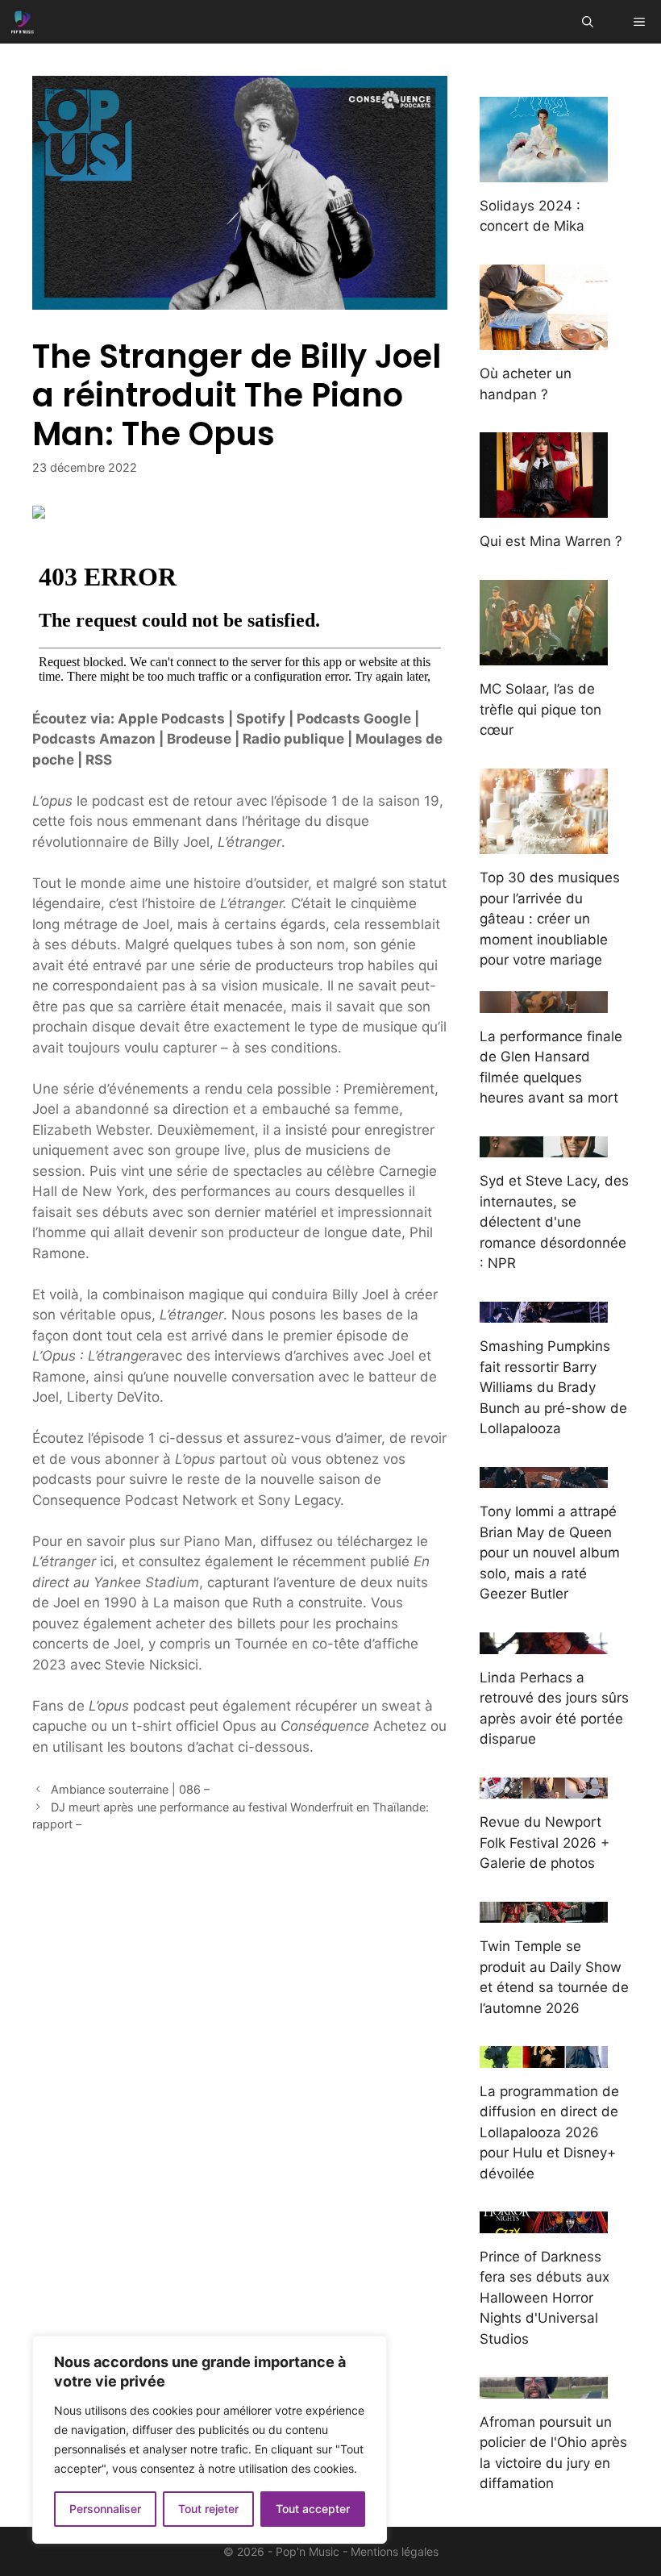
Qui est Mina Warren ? (551, 541)
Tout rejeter (208, 2509)
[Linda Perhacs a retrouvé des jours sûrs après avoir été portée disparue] (544, 1643)
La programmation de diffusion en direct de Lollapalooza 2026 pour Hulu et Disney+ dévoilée (549, 2132)
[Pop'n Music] (23, 22)
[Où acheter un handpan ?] (544, 340)
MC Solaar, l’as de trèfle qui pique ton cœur (540, 709)
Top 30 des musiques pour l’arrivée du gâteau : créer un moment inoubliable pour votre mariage (550, 919)
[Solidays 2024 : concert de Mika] (544, 171)
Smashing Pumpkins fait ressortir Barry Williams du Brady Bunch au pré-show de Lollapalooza (553, 1387)
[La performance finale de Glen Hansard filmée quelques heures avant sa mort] (544, 1002)
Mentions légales (395, 2551)
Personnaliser (105, 2509)
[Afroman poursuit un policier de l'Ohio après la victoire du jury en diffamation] (544, 2387)
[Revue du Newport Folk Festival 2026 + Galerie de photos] (544, 1788)
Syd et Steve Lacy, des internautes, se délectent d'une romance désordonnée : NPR (554, 1222)
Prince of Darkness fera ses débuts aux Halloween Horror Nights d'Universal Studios (545, 2298)
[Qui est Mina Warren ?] (544, 507)
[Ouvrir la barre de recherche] (588, 22)
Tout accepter (313, 2509)
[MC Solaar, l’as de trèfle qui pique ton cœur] (544, 655)
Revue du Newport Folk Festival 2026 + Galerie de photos (545, 1842)
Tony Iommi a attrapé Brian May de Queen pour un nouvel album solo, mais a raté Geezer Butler (550, 1553)
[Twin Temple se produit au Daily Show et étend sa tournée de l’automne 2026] (544, 1912)
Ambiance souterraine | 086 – (130, 1789)
